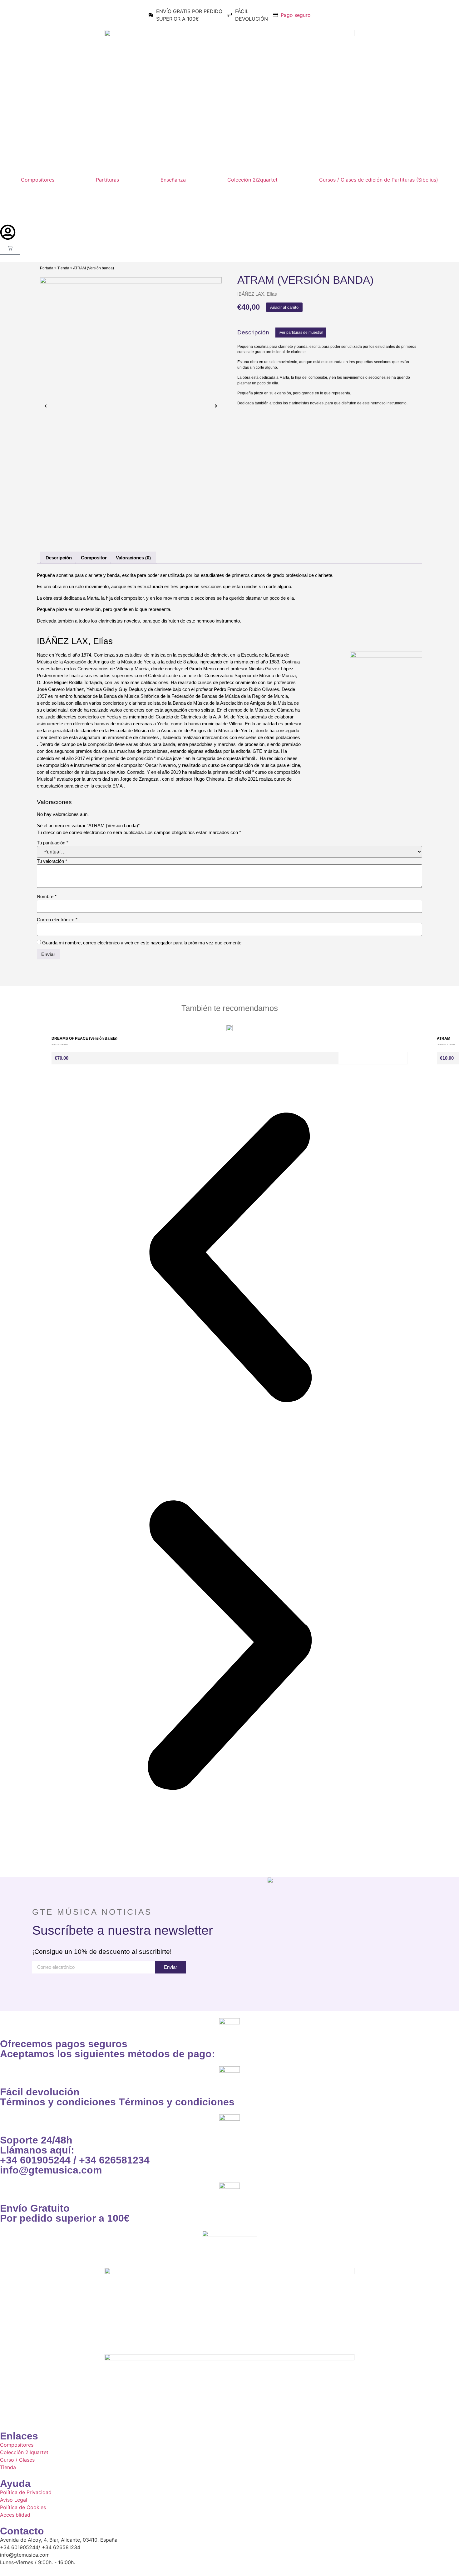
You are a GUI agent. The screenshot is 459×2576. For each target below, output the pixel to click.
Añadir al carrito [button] (373, 1058)
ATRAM (444, 1038)
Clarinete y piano (446, 1045)
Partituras (107, 180)
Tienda (63, 268)
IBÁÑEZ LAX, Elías (257, 294)
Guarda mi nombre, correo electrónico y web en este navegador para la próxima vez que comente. (142, 943)
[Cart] (10, 248)
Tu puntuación (53, 843)
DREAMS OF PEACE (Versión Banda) (84, 1038)
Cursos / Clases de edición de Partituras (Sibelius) (379, 180)
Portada (47, 268)
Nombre (47, 897)
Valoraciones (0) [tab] (133, 558)
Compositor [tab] (94, 558)
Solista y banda (60, 1045)
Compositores (38, 180)
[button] (301, 333)
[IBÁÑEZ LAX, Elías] (386, 656)
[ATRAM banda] (131, 406)
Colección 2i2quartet (252, 180)
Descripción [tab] (59, 558)
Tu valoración (52, 861)
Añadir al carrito (284, 307)
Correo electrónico (57, 920)
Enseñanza (173, 180)
